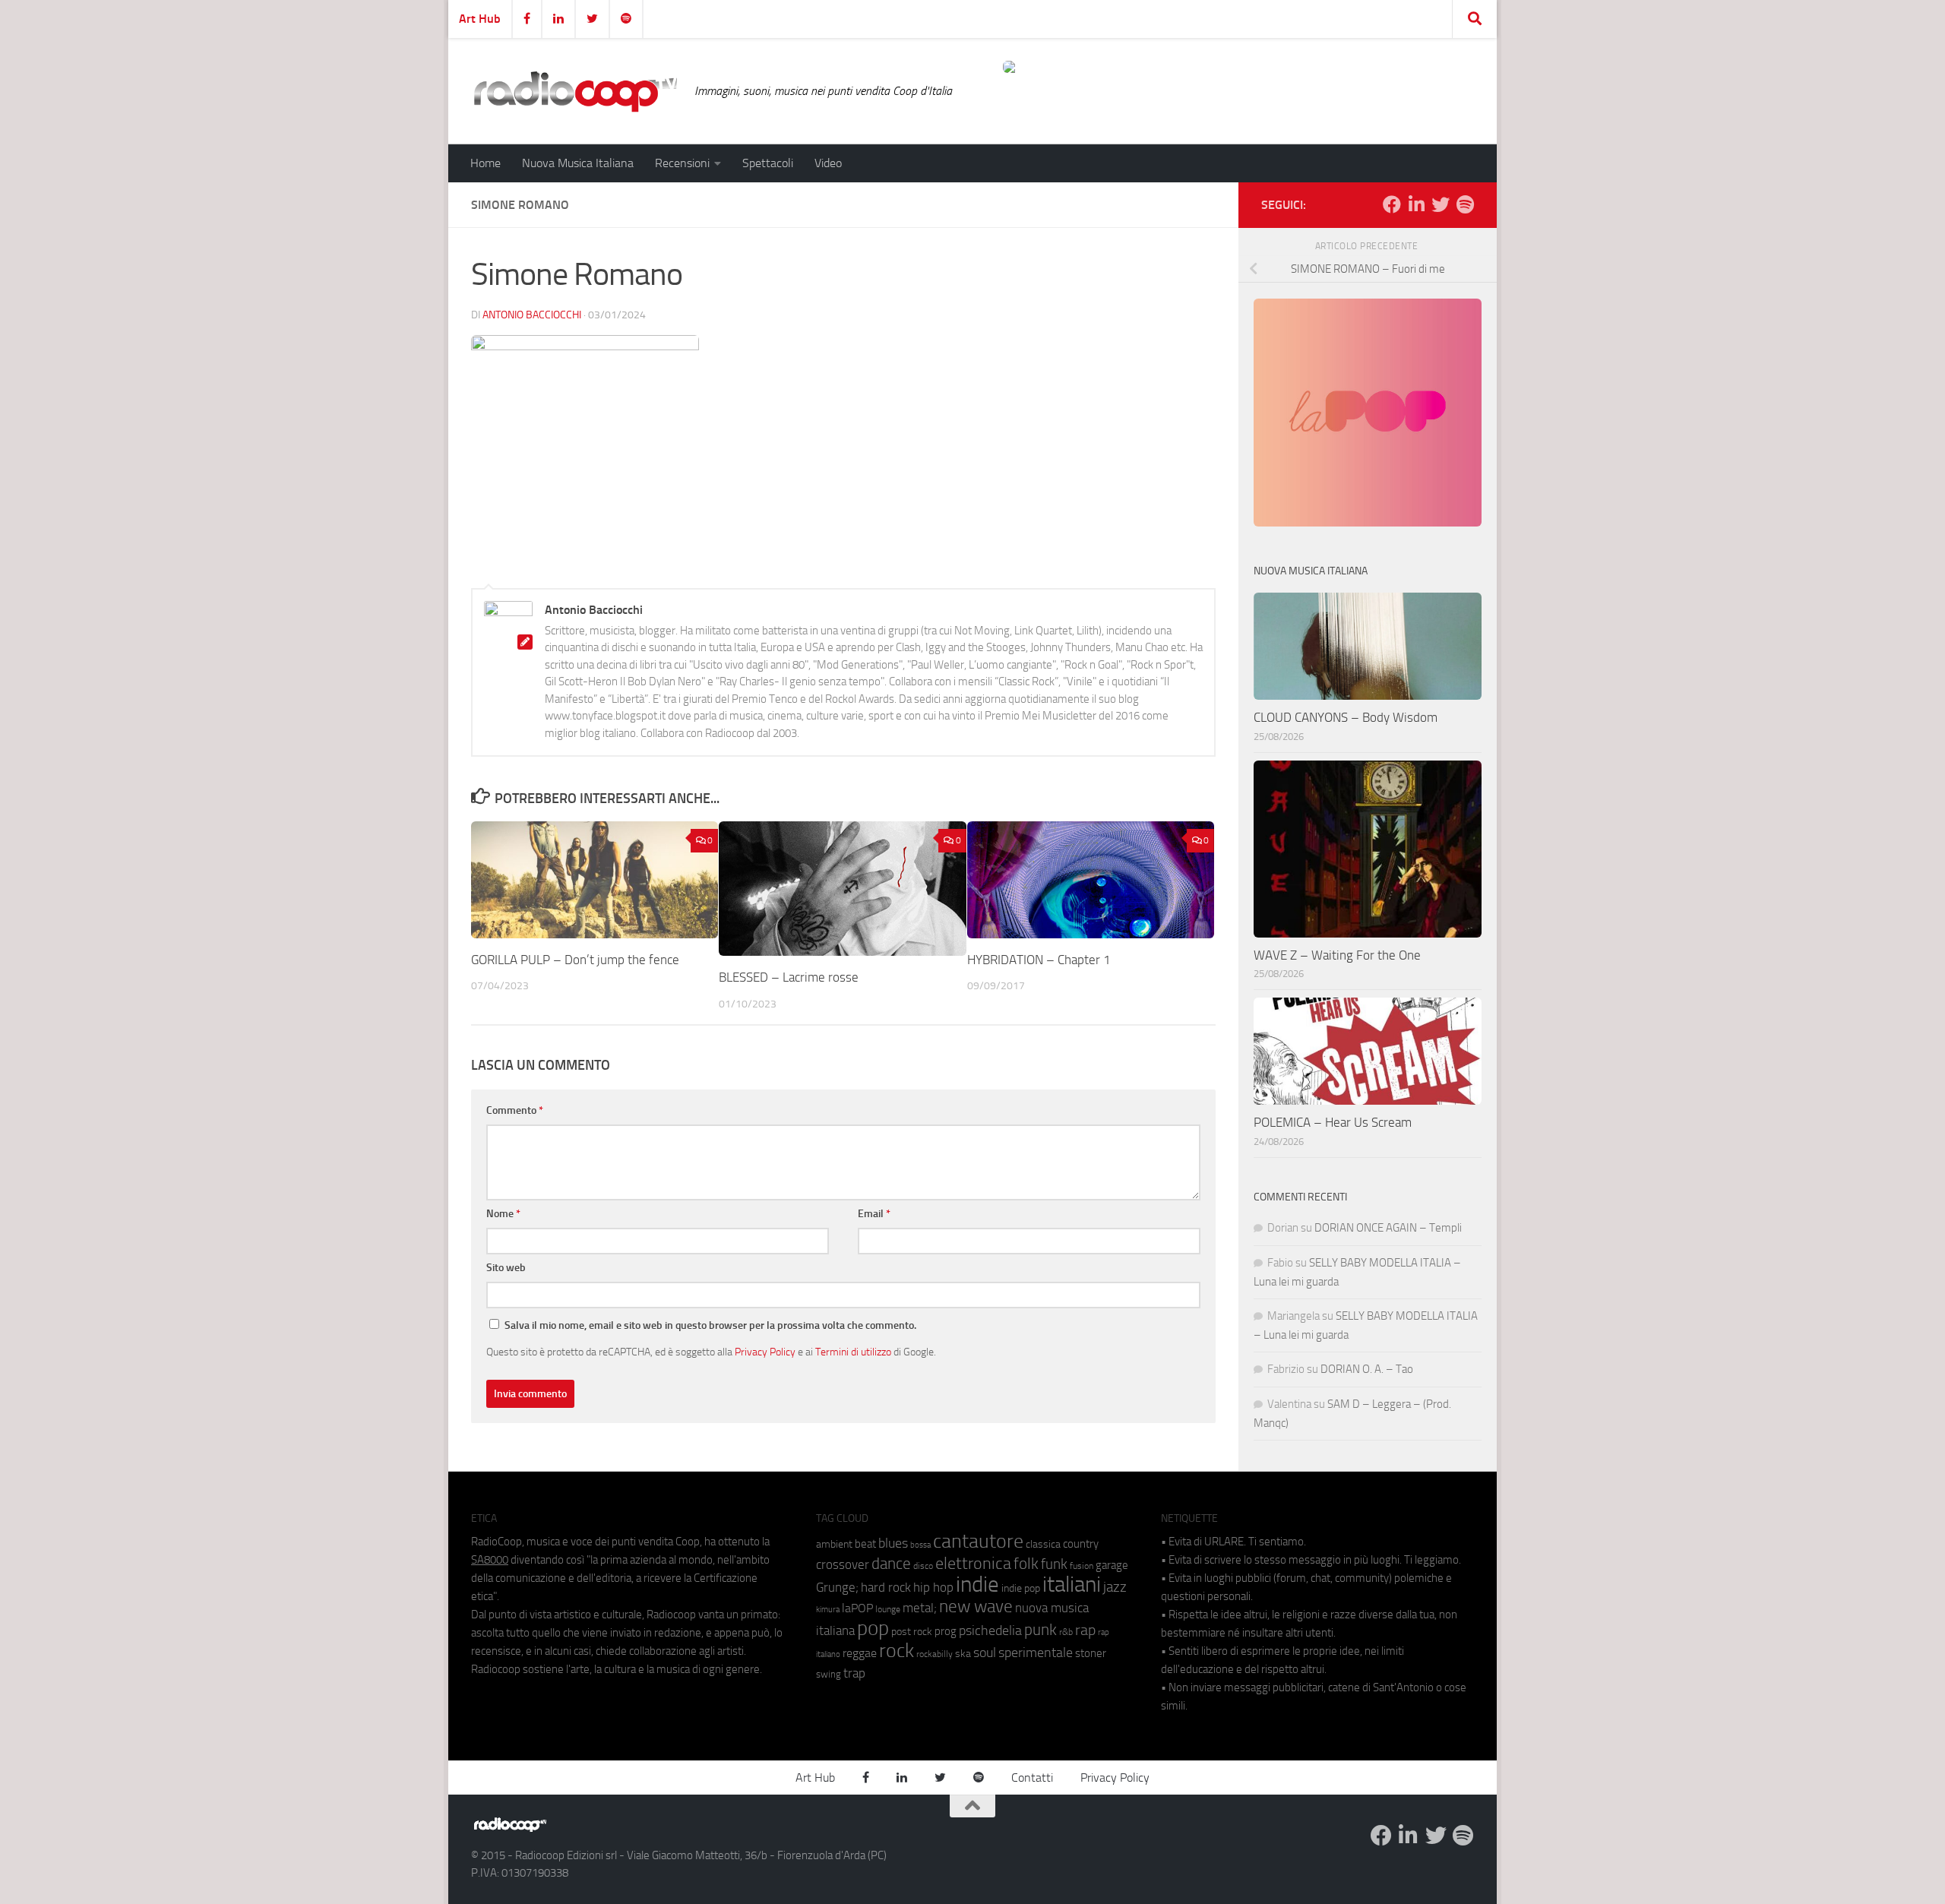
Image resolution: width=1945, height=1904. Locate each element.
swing (829, 1674)
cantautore (978, 1541)
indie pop (1021, 1588)
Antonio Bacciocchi (532, 315)
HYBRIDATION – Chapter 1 (1039, 960)
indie (977, 1584)
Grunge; (837, 1588)
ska (963, 1654)
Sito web (506, 1268)
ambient (834, 1544)
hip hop (933, 1587)
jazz (1115, 1587)
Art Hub (480, 19)
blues (893, 1543)
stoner (1091, 1653)
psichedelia (990, 1630)
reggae (860, 1653)
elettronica (973, 1563)
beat (865, 1544)
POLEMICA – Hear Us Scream (1333, 1122)
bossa (920, 1545)
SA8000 (490, 1560)
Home (485, 163)
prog (946, 1631)
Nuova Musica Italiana (578, 163)
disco (923, 1566)
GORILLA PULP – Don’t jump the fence (575, 960)
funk (1054, 1564)
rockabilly (935, 1654)
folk (1026, 1564)
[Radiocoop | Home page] (575, 91)
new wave (976, 1607)
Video (828, 163)
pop (873, 1628)
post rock (912, 1631)
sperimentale (1036, 1653)
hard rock (886, 1588)
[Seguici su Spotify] (1465, 204)
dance (891, 1563)
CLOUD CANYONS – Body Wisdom (1346, 717)
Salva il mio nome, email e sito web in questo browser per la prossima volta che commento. (710, 1325)
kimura (828, 1610)
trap (854, 1673)
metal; (920, 1608)
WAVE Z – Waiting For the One (1337, 955)
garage (1112, 1565)
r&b (1066, 1632)
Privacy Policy (765, 1352)
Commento (515, 1110)
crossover (843, 1564)
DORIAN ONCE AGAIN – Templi (1388, 1228)
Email (874, 1214)
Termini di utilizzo (853, 1352)
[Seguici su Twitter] (1441, 204)
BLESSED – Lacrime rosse (789, 977)
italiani (1072, 1585)
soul (985, 1653)
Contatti (1032, 1777)
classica (1043, 1544)
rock (897, 1651)
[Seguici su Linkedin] (1416, 204)
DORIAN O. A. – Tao (1367, 1369)
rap (1085, 1630)
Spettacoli (768, 163)
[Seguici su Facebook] (1392, 204)
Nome (503, 1214)
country (1081, 1544)
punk (1040, 1630)
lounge (888, 1609)
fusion (1082, 1566)
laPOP (857, 1608)
